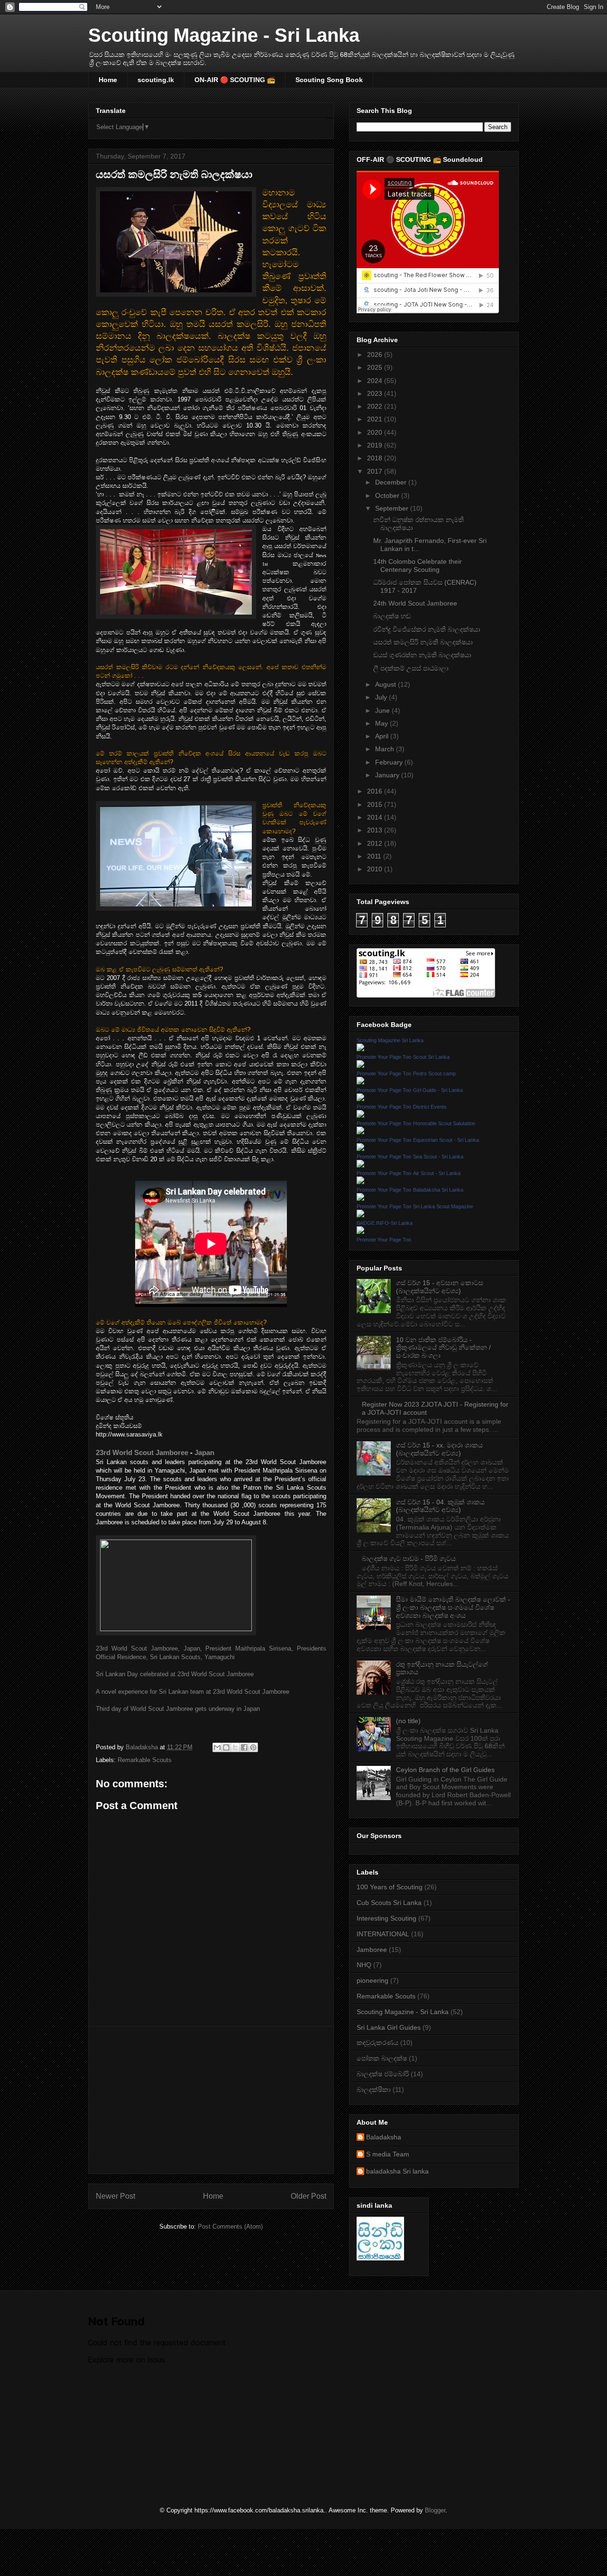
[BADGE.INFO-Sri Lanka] (360, 1232)
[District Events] (360, 1115)
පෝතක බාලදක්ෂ (382, 2058)
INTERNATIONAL (383, 1934)
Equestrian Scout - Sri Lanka (446, 1140)
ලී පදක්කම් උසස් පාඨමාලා (411, 668)
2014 (376, 817)
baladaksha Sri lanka (397, 2171)
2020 (376, 432)
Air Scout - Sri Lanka (437, 1173)
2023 (376, 393)
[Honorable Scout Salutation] (360, 1132)
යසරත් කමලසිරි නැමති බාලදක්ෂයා (423, 642)
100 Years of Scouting (390, 1887)
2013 (376, 830)
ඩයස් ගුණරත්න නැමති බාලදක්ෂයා (422, 655)
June (383, 710)
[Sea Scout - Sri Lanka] (360, 1165)
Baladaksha (384, 2137)
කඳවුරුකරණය (377, 2043)
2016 (376, 791)
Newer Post (115, 2196)
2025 (376, 367)
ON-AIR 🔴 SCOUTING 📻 (235, 80)
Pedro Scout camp (434, 1073)
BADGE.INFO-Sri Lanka (385, 1223)
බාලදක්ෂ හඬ (392, 616)
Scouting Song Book (329, 80)
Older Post (308, 2196)
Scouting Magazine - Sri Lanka (224, 35)
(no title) (408, 1721)
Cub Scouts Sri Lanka (389, 1903)
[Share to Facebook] (244, 1747)
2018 (376, 458)
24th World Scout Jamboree (415, 603)
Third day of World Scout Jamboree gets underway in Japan (178, 1709)
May (382, 723)
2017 (376, 471)
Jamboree (372, 1950)
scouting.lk (156, 80)
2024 (376, 381)
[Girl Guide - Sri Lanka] (360, 1099)
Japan (204, 1452)
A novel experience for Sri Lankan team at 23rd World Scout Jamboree (193, 1692)
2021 (376, 419)
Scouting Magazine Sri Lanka (390, 1040)
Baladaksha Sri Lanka (438, 1190)
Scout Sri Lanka (431, 1057)
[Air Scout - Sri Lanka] (360, 1182)
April (383, 736)
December (392, 482)
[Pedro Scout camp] (360, 1082)
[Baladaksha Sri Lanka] (360, 1198)
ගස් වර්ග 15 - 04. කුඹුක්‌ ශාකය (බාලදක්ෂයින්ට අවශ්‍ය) (440, 1506)
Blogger (435, 2510)
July (382, 697)
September (393, 508)
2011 (375, 856)
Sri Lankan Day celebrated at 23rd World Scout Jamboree (175, 1674)
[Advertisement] (211, 2100)
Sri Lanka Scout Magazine (443, 1206)
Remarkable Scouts (145, 1760)
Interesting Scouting (386, 1918)
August (386, 684)
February (390, 762)
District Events (430, 1107)
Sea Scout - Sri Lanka (438, 1157)
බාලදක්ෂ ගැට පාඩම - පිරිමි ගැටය (409, 1559)
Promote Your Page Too (384, 1057)
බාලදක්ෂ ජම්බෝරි (383, 2074)
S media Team (388, 2154)
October (388, 495)
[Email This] (217, 1747)
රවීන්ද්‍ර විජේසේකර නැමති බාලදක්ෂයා (427, 629)
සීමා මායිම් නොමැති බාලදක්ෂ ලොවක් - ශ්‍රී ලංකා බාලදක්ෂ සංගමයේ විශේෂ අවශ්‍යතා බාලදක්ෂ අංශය (453, 1607)
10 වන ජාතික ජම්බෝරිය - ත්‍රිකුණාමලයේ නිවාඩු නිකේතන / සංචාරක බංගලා (443, 1348)
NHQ (364, 1965)
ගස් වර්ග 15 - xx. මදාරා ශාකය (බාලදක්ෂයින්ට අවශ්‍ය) (439, 1449)
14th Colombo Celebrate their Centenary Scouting (418, 565)
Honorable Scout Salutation (444, 1123)
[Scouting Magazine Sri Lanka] (360, 1049)
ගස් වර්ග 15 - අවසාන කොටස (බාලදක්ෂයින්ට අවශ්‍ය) (440, 1287)
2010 (376, 869)
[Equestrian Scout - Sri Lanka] (360, 1148)
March (386, 749)
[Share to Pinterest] (253, 1747)
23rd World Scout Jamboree (142, 1452)
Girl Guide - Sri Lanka (438, 1090)
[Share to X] (235, 1747)
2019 (376, 445)
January (388, 775)
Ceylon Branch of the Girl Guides (445, 1770)
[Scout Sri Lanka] (360, 1065)
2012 (376, 843)
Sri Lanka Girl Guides (389, 2027)
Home (108, 80)
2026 (376, 355)
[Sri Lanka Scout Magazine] (360, 1215)
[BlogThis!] (226, 1747)
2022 (376, 406)
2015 (376, 804)
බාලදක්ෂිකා (374, 2090)
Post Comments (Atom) (230, 2226)
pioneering (372, 1980)
